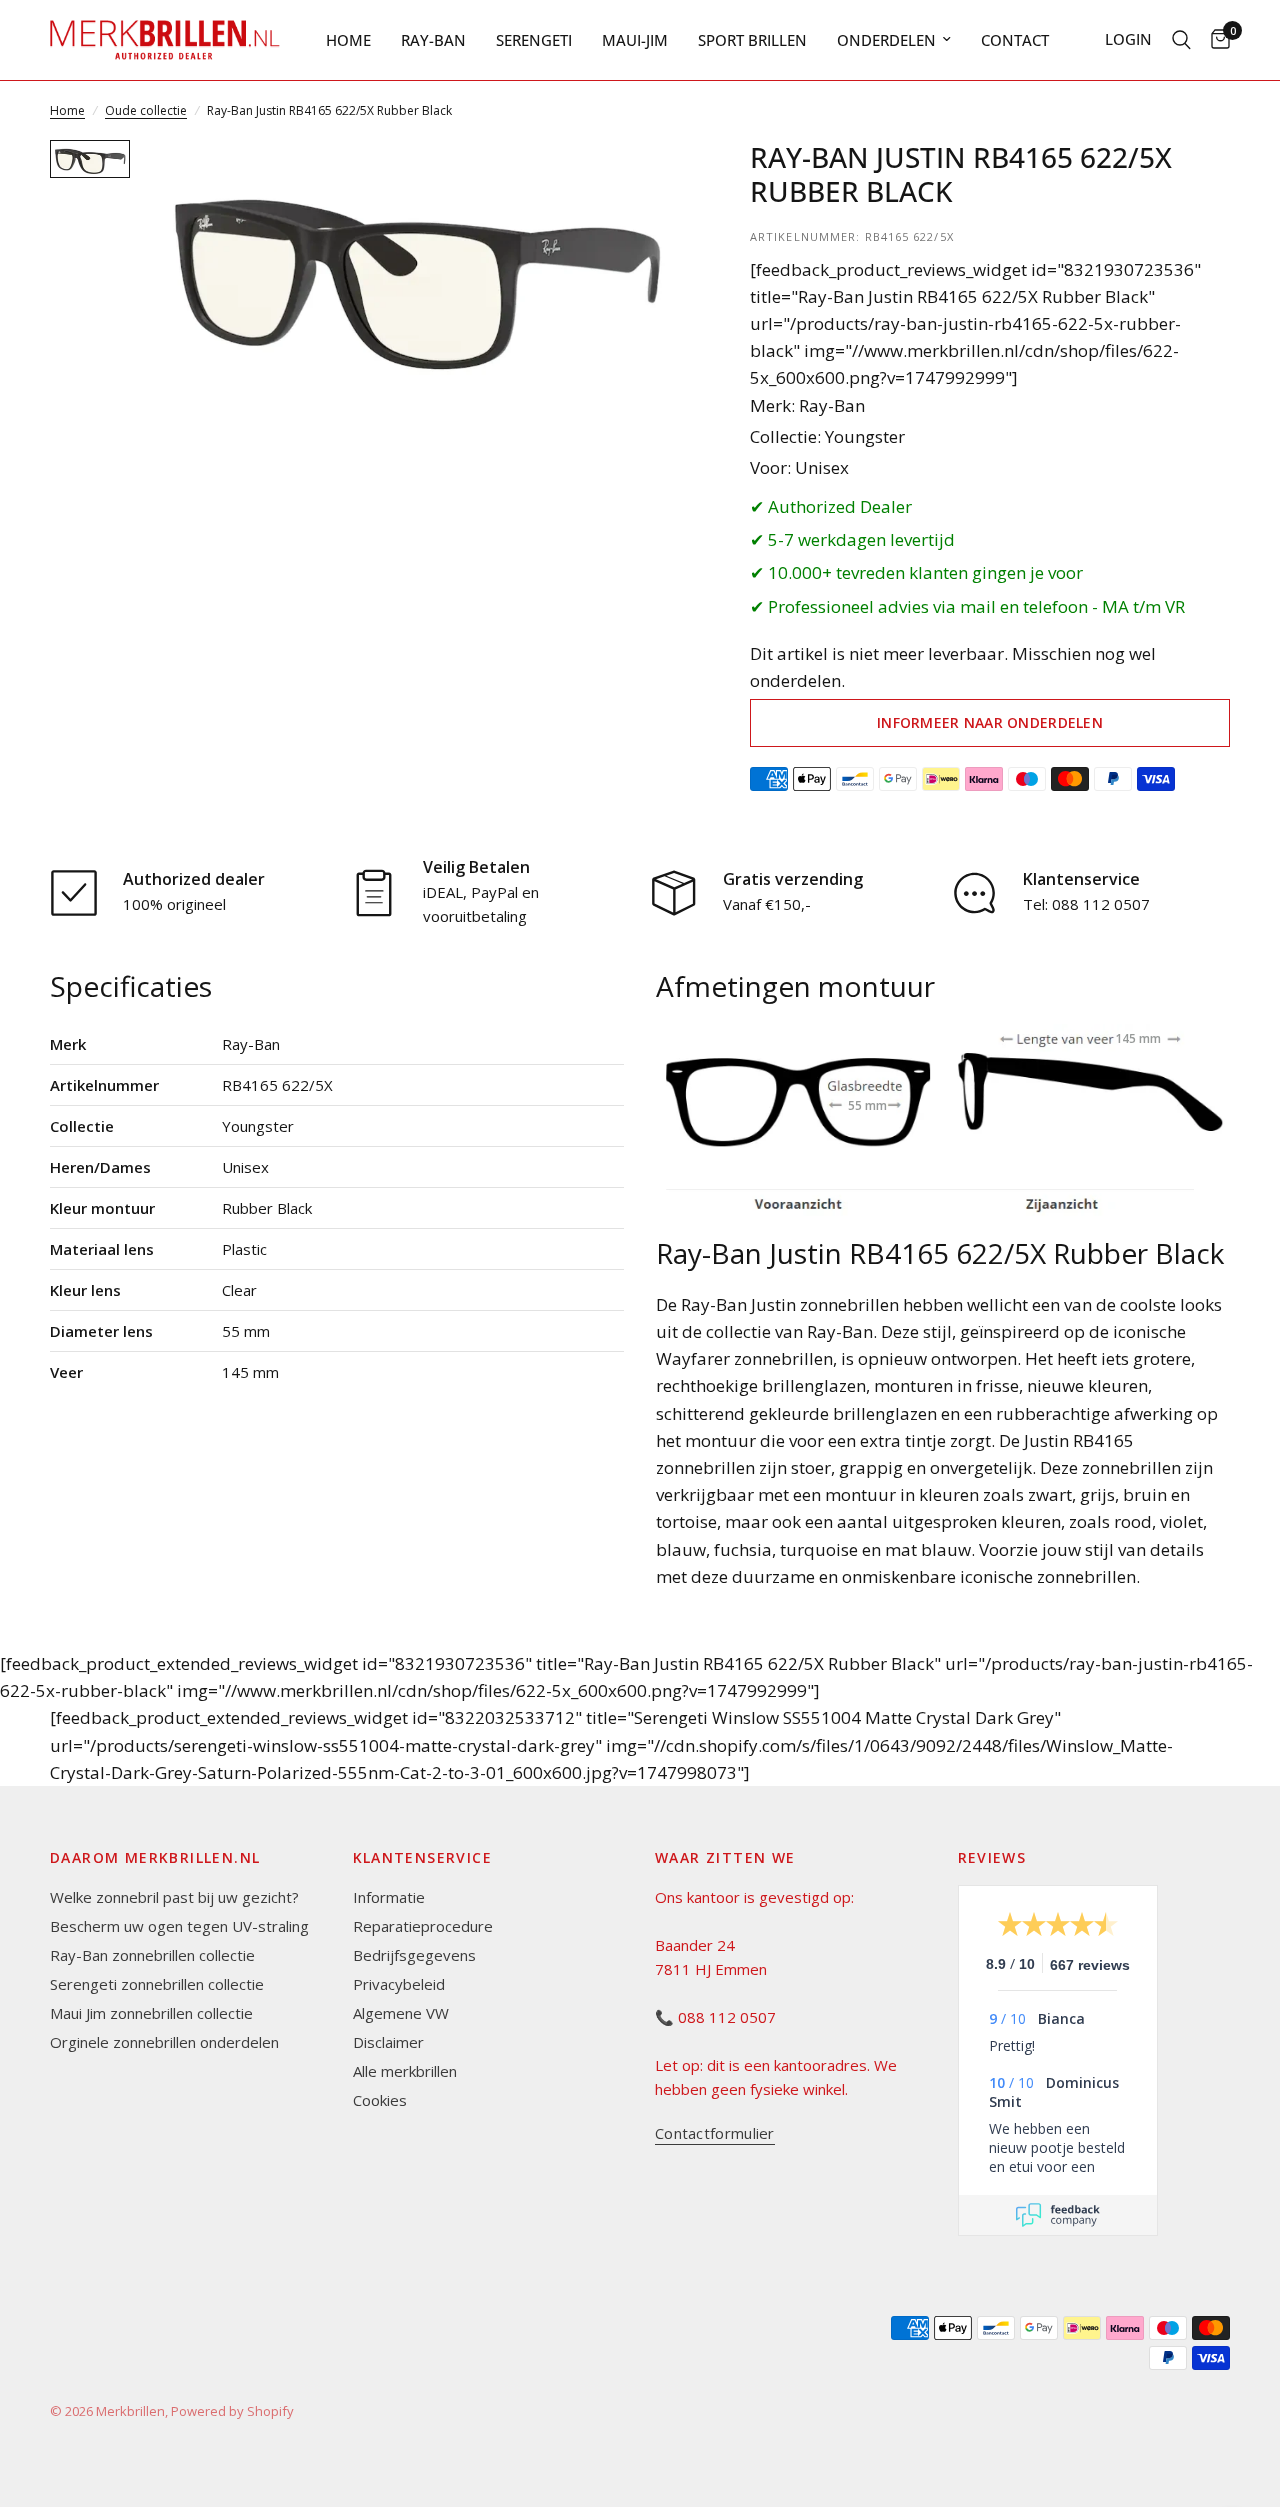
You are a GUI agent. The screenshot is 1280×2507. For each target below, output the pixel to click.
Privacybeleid (399, 1984)
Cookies (380, 2100)
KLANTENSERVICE (423, 1858)
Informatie (389, 1897)
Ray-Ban (433, 40)
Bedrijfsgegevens (414, 1955)
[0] (1215, 40)
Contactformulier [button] (715, 2133)
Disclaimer (388, 2042)
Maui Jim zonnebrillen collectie (151, 2013)
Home (348, 40)
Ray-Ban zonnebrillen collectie (152, 1955)
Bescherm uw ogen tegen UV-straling (179, 1926)
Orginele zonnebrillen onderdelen (164, 2042)
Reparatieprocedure (423, 1926)
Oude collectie (146, 110)
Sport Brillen (752, 40)
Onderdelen (886, 40)
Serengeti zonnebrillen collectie (157, 1984)
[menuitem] (348, 40)
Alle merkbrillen (405, 2071)
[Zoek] (1181, 40)
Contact (1015, 40)
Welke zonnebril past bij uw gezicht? (174, 1897)
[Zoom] (649, 182)
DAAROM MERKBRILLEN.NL (155, 1858)
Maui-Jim (635, 40)
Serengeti (534, 40)
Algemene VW (401, 2013)
